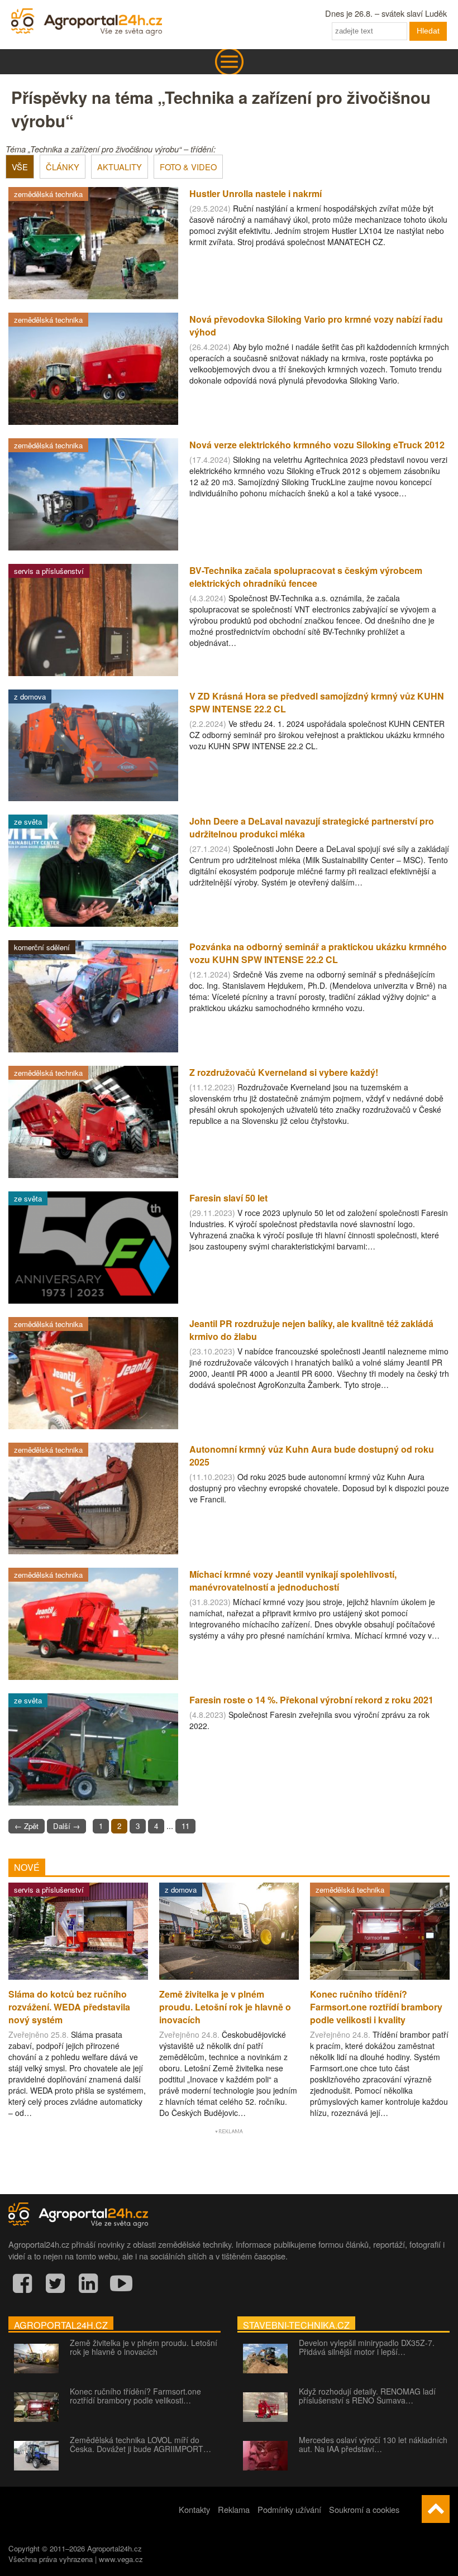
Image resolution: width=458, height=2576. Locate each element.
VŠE (20, 167)
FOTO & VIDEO (188, 167)
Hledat (428, 31)
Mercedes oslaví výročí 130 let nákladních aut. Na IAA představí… (373, 2444)
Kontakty (194, 2509)
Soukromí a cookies (364, 2509)
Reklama (234, 2509)
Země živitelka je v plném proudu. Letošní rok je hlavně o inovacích (144, 2347)
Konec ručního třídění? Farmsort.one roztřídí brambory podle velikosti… (135, 2396)
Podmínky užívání (289, 2509)
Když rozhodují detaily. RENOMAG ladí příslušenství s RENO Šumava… (367, 2396)
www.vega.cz (121, 2559)
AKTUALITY (120, 167)
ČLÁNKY (63, 167)
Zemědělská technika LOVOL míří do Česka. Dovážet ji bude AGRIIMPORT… (140, 2444)
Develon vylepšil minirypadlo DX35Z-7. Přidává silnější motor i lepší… (367, 2347)
